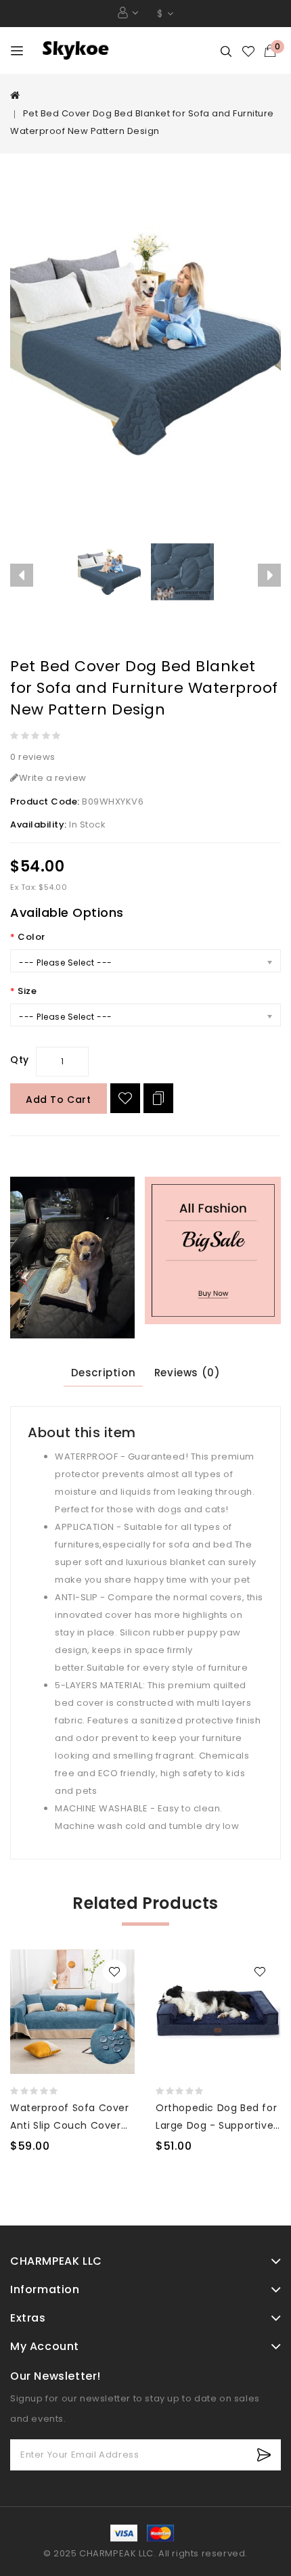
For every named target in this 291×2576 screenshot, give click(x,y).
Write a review (53, 778)
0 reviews (33, 757)
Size (27, 991)
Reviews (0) (187, 1373)
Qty (20, 1060)
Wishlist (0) (249, 51)
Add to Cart (59, 1100)
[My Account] (128, 13)
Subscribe (264, 2455)
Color (31, 937)
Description (104, 1373)
